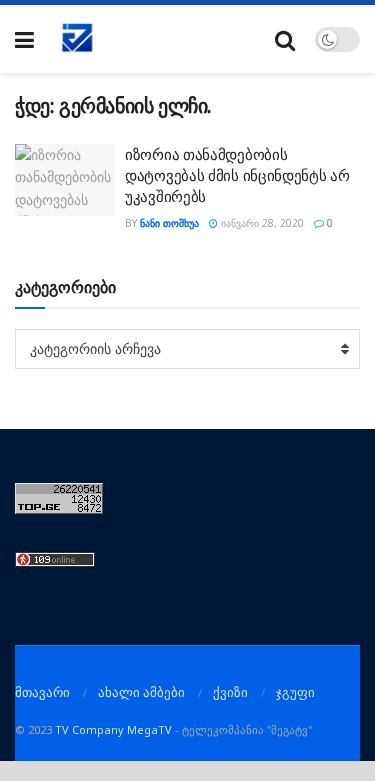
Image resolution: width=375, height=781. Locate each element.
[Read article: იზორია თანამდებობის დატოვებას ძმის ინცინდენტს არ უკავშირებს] (65, 180)
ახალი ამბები (141, 692)
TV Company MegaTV (113, 729)
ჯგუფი (295, 692)
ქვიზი (230, 692)
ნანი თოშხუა (169, 223)
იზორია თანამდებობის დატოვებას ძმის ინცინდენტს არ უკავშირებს (237, 175)
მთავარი (42, 692)
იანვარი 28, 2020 (261, 223)
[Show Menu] (24, 39)
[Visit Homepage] (78, 39)
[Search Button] (285, 39)
